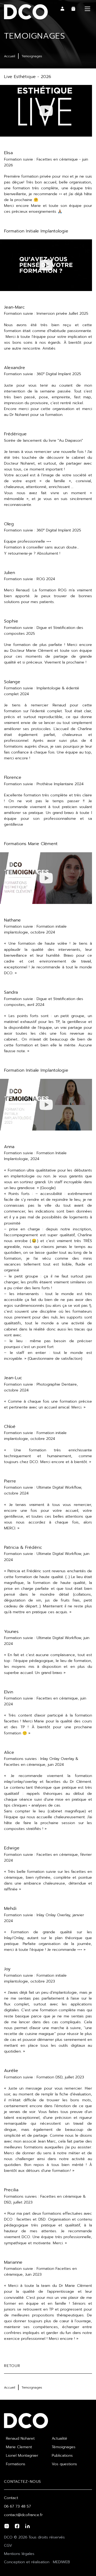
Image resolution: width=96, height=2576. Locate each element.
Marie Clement (19, 2447)
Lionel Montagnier (22, 2456)
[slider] (18, 131)
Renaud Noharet (20, 2438)
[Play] (46, 111)
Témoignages (64, 2447)
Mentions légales (19, 2554)
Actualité (59, 2438)
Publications (62, 2456)
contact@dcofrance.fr (23, 2515)
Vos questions (64, 2464)
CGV (8, 2546)
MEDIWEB (61, 2562)
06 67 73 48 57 (17, 2506)
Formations (16, 2464)
